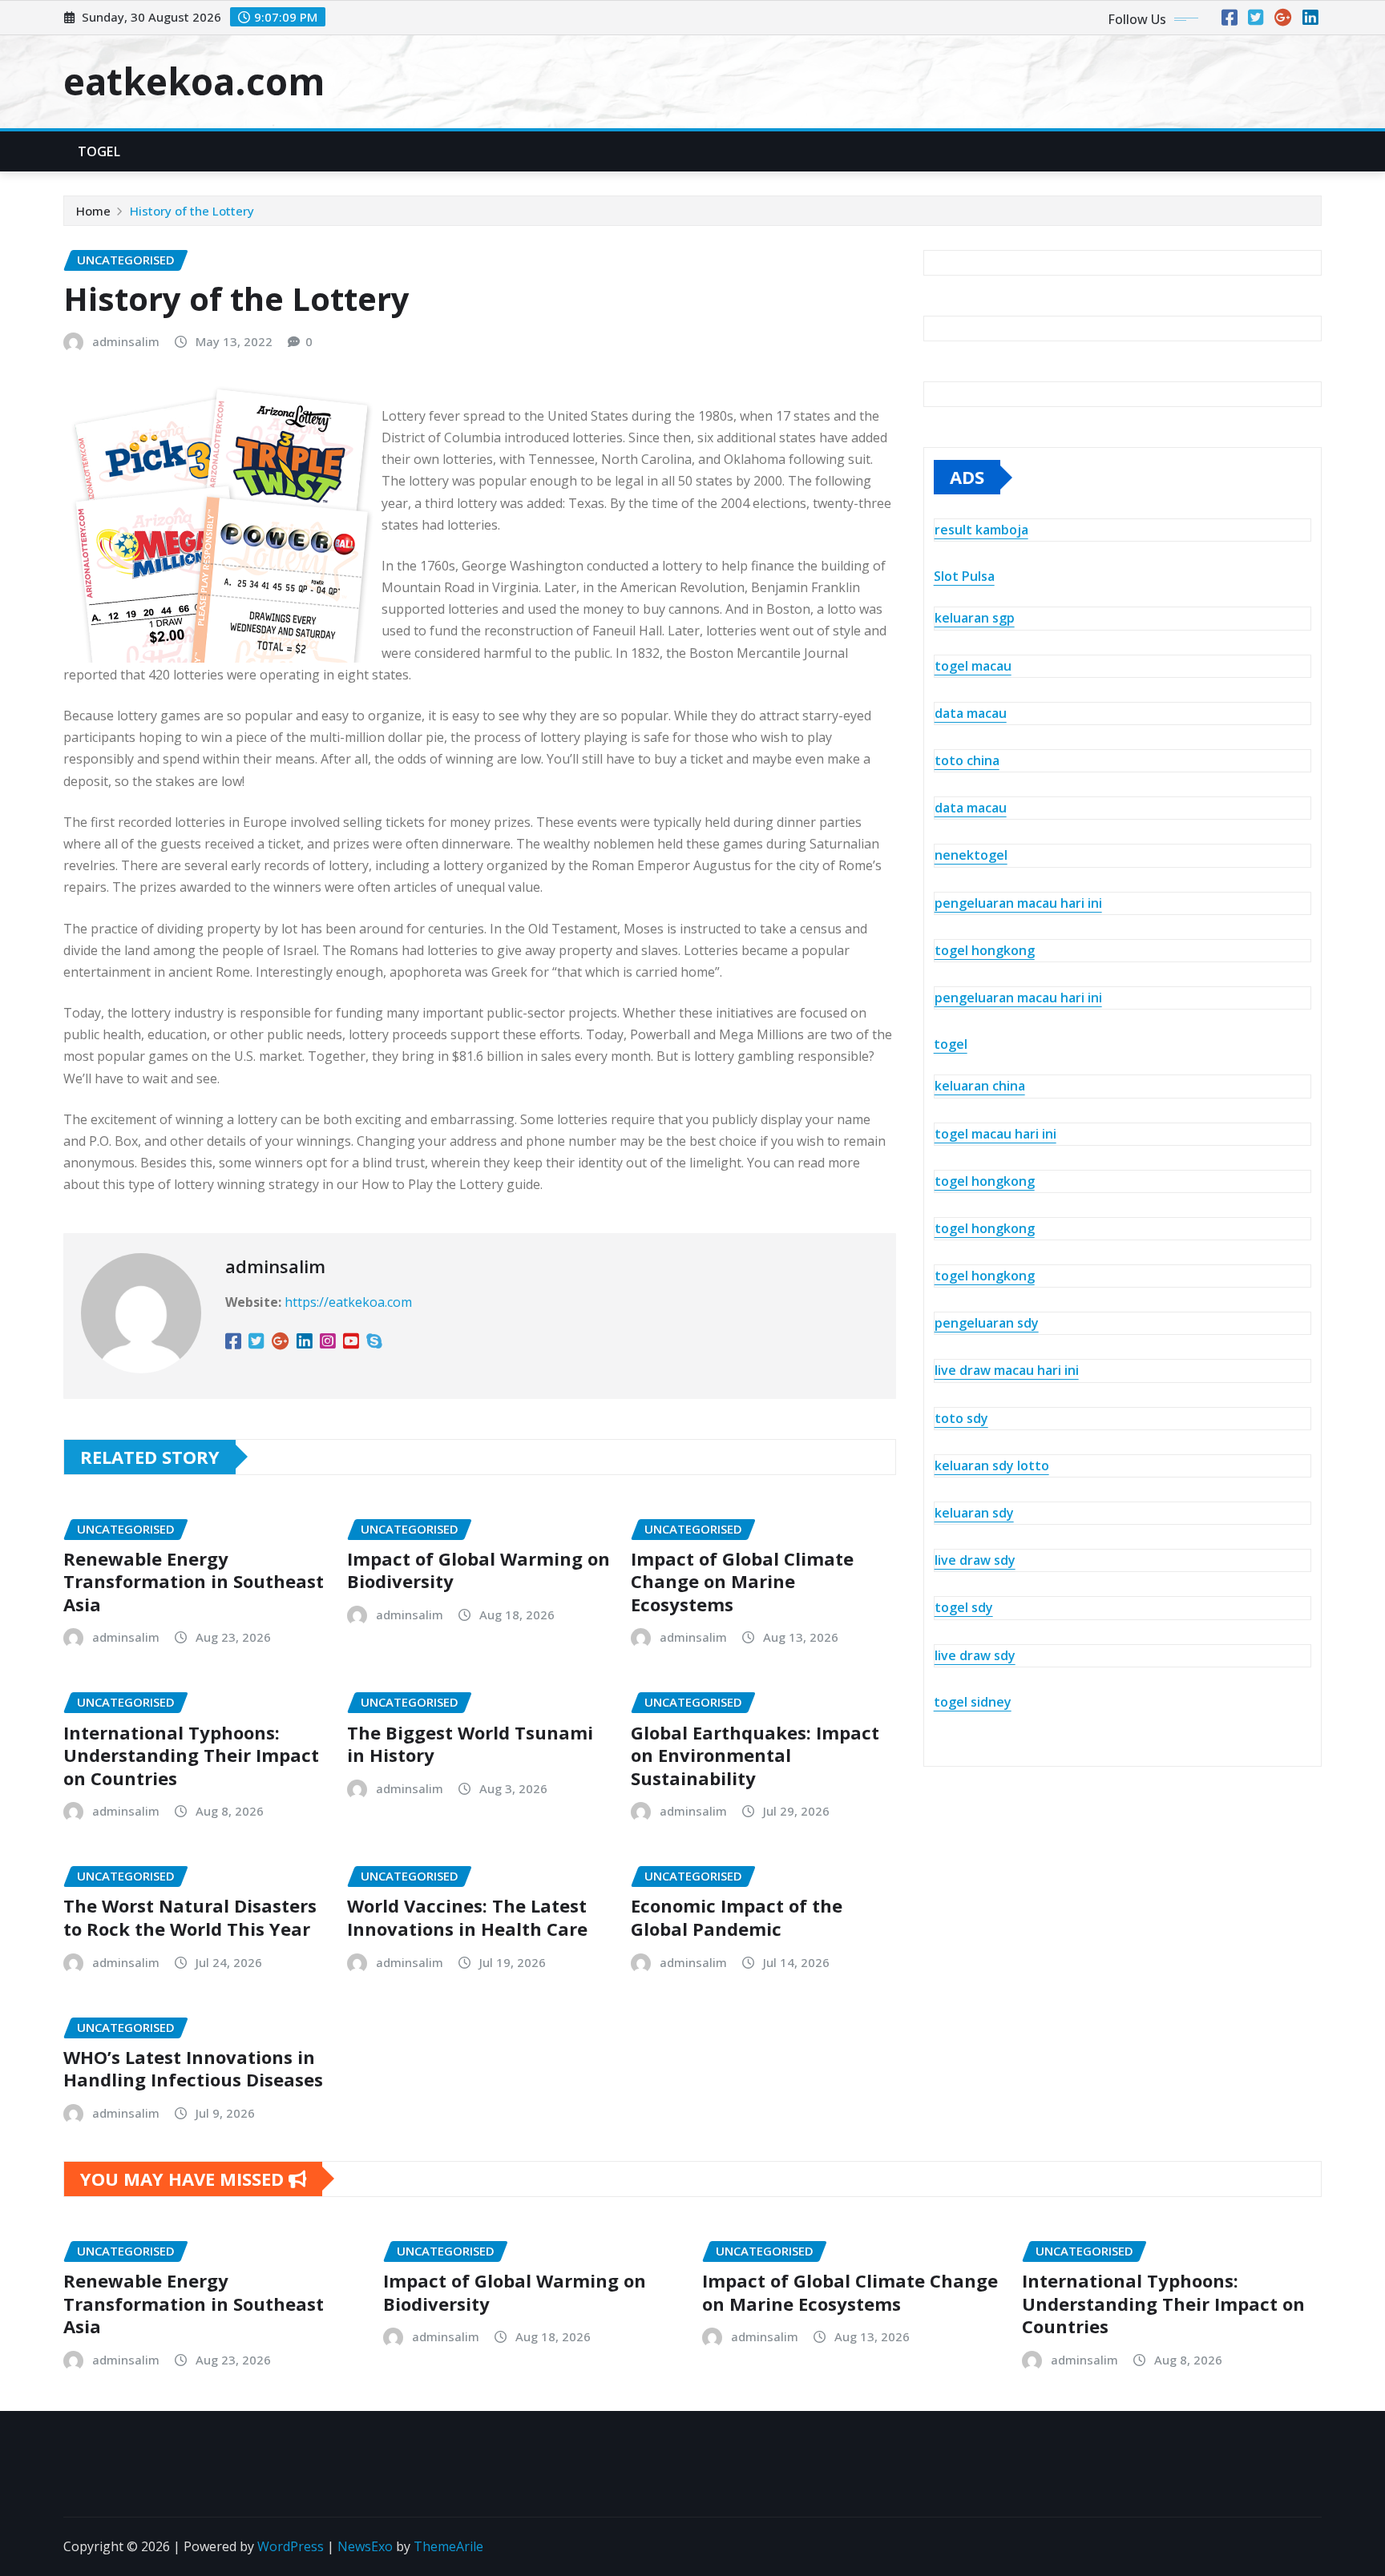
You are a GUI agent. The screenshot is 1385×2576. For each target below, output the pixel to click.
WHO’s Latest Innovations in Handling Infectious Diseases (193, 2068)
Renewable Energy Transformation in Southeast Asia (194, 1581)
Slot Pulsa (964, 576)
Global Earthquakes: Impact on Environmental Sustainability (755, 1755)
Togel (99, 151)
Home (93, 211)
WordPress (291, 2546)
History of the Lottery (192, 211)
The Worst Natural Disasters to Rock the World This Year (190, 1917)
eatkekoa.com (194, 81)
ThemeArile (448, 2546)
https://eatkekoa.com (348, 1302)
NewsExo (365, 2546)
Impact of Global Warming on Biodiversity (478, 1570)
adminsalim (126, 341)
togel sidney (973, 1702)
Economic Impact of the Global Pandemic (737, 1917)
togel (951, 1044)
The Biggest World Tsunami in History (470, 1744)
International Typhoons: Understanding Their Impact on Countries (191, 1755)
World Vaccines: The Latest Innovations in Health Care (467, 1917)
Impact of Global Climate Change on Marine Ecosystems (742, 1581)
